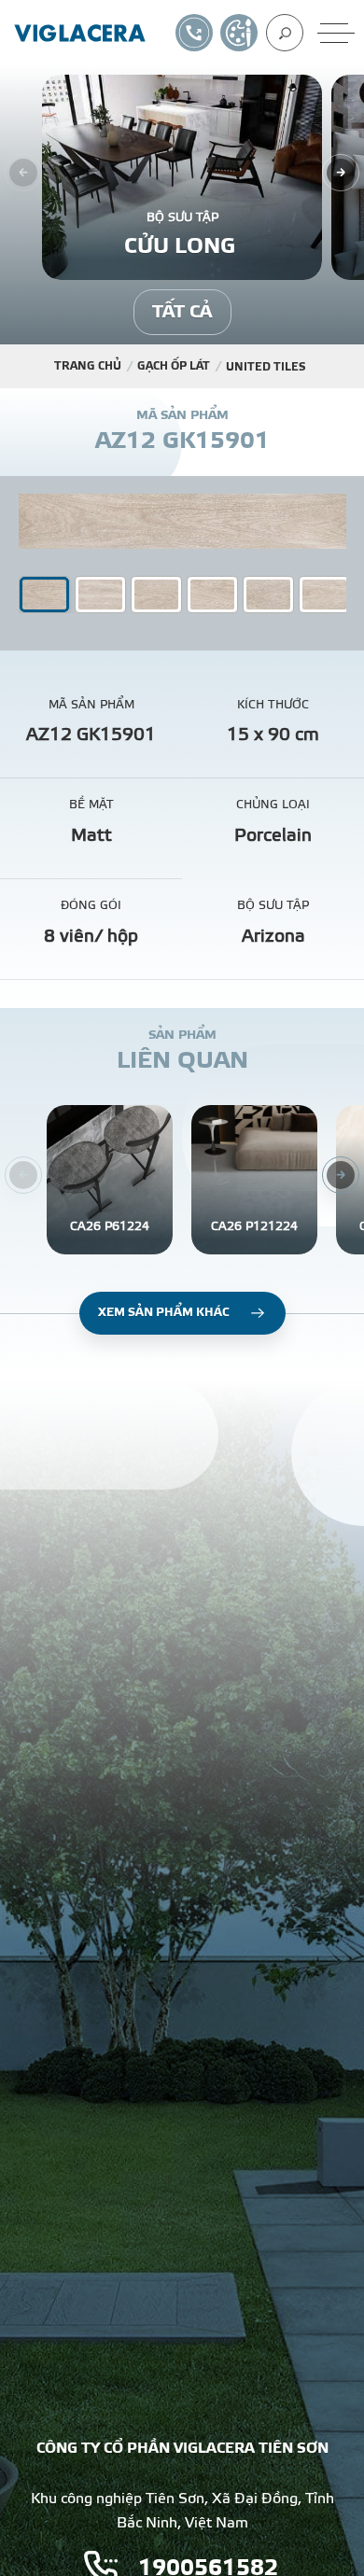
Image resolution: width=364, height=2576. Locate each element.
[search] (285, 33)
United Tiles (266, 367)
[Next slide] (341, 173)
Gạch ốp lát (174, 366)
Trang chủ (88, 366)
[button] (100, 595)
